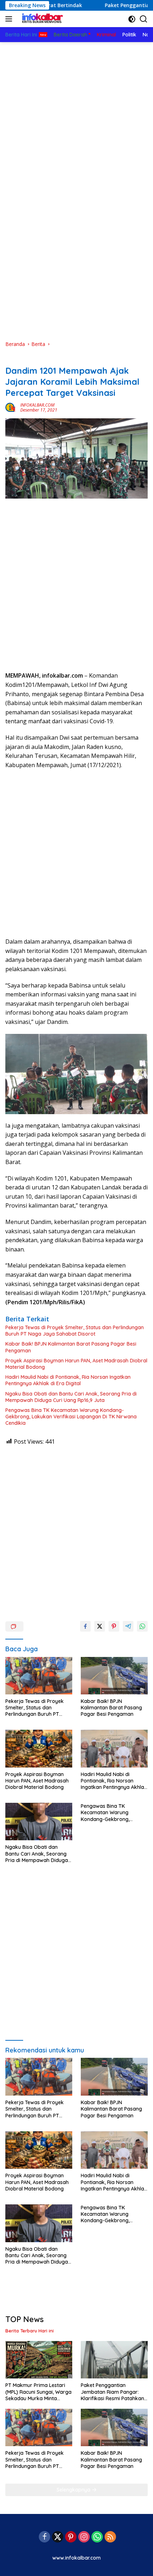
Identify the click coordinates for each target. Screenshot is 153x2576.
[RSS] (110, 2537)
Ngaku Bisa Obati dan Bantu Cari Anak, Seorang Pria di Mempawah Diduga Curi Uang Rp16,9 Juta (71, 1397)
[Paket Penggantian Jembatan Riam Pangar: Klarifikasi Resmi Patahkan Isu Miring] (114, 2360)
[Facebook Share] (85, 1626)
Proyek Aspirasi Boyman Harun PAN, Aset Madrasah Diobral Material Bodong (76, 1364)
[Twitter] (58, 2537)
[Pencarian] (144, 19)
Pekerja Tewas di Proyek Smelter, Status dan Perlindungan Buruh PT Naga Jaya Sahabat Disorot (75, 1331)
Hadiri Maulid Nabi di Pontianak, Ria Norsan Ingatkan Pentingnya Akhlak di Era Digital (68, 1380)
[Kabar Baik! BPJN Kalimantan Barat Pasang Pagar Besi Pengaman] (114, 1676)
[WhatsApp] (97, 2537)
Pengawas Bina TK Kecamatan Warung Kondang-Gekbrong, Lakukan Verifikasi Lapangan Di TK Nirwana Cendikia (71, 1417)
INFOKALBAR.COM (37, 405)
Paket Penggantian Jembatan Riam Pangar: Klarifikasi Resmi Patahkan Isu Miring (112, 2392)
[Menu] (10, 19)
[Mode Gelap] (132, 19)
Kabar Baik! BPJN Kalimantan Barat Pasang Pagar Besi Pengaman (71, 1347)
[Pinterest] (71, 2537)
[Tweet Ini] (100, 1626)
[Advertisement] (76, 107)
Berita (12, 359)
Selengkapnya (74, 2490)
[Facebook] (44, 2537)
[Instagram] (84, 2537)
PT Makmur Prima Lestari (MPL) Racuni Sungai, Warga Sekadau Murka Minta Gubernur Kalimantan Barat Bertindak (38, 2392)
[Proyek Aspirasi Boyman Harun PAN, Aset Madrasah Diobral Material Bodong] (39, 1748)
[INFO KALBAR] (41, 19)
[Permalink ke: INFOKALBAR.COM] (11, 407)
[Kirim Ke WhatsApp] (142, 1626)
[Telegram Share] (128, 1626)
